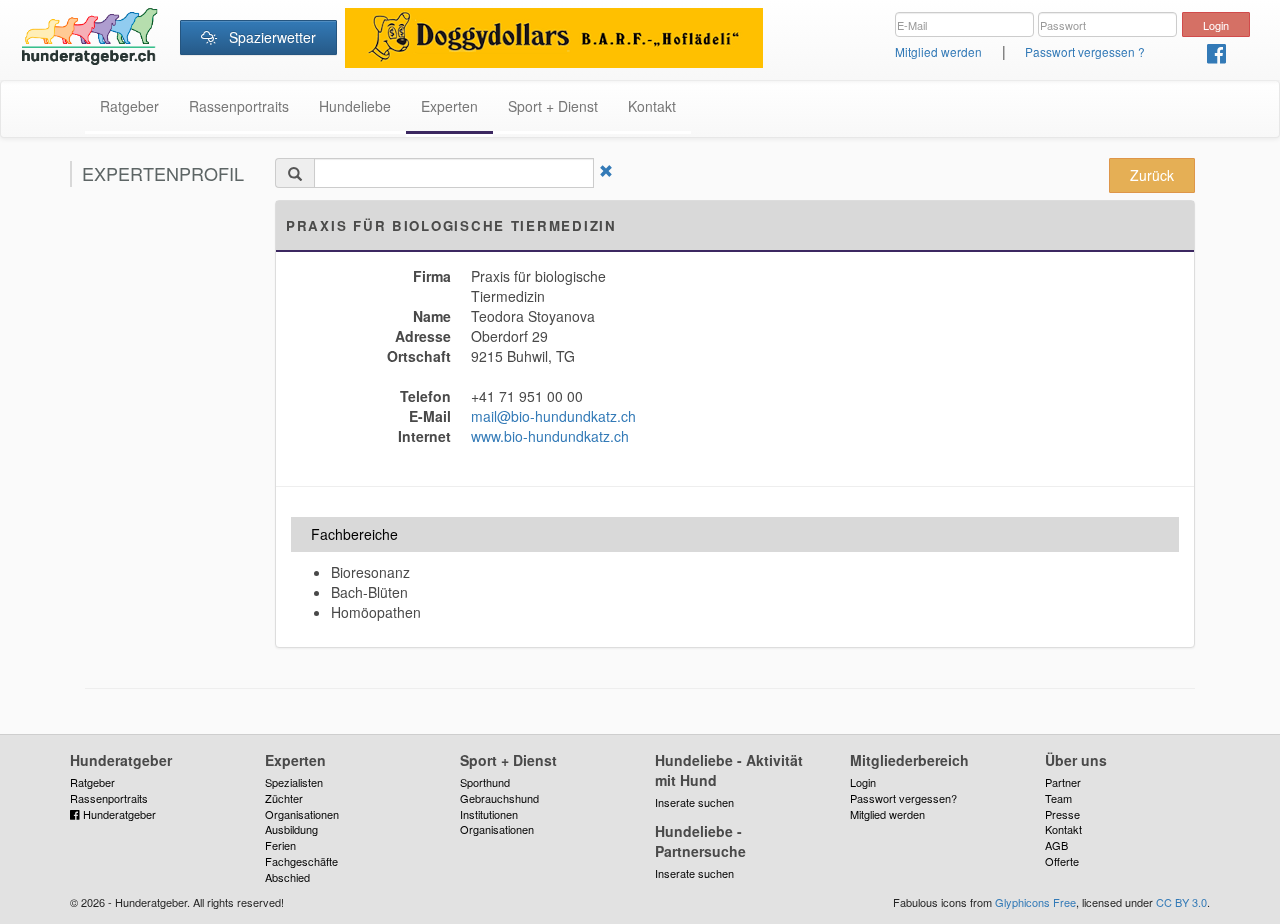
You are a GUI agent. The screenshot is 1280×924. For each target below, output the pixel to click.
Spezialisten (294, 782)
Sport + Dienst (553, 106)
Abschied (287, 877)
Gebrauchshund (499, 798)
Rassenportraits (239, 106)
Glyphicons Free (1035, 902)
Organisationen (302, 814)
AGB (1056, 845)
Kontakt (652, 106)
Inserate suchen (694, 802)
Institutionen (489, 814)
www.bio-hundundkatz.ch (550, 436)
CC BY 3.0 (1181, 902)
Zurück (1152, 175)
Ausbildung (291, 829)
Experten (449, 106)
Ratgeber (129, 106)
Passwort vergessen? (903, 798)
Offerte (1062, 861)
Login (863, 782)
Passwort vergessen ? (1085, 51)
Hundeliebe (355, 106)
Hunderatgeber (118, 814)
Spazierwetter (266, 37)
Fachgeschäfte (301, 861)
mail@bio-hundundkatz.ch (553, 416)
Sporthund (485, 782)
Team (1058, 798)
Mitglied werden (938, 51)
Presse (1062, 814)
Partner (1063, 782)
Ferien (280, 845)
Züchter (284, 798)
